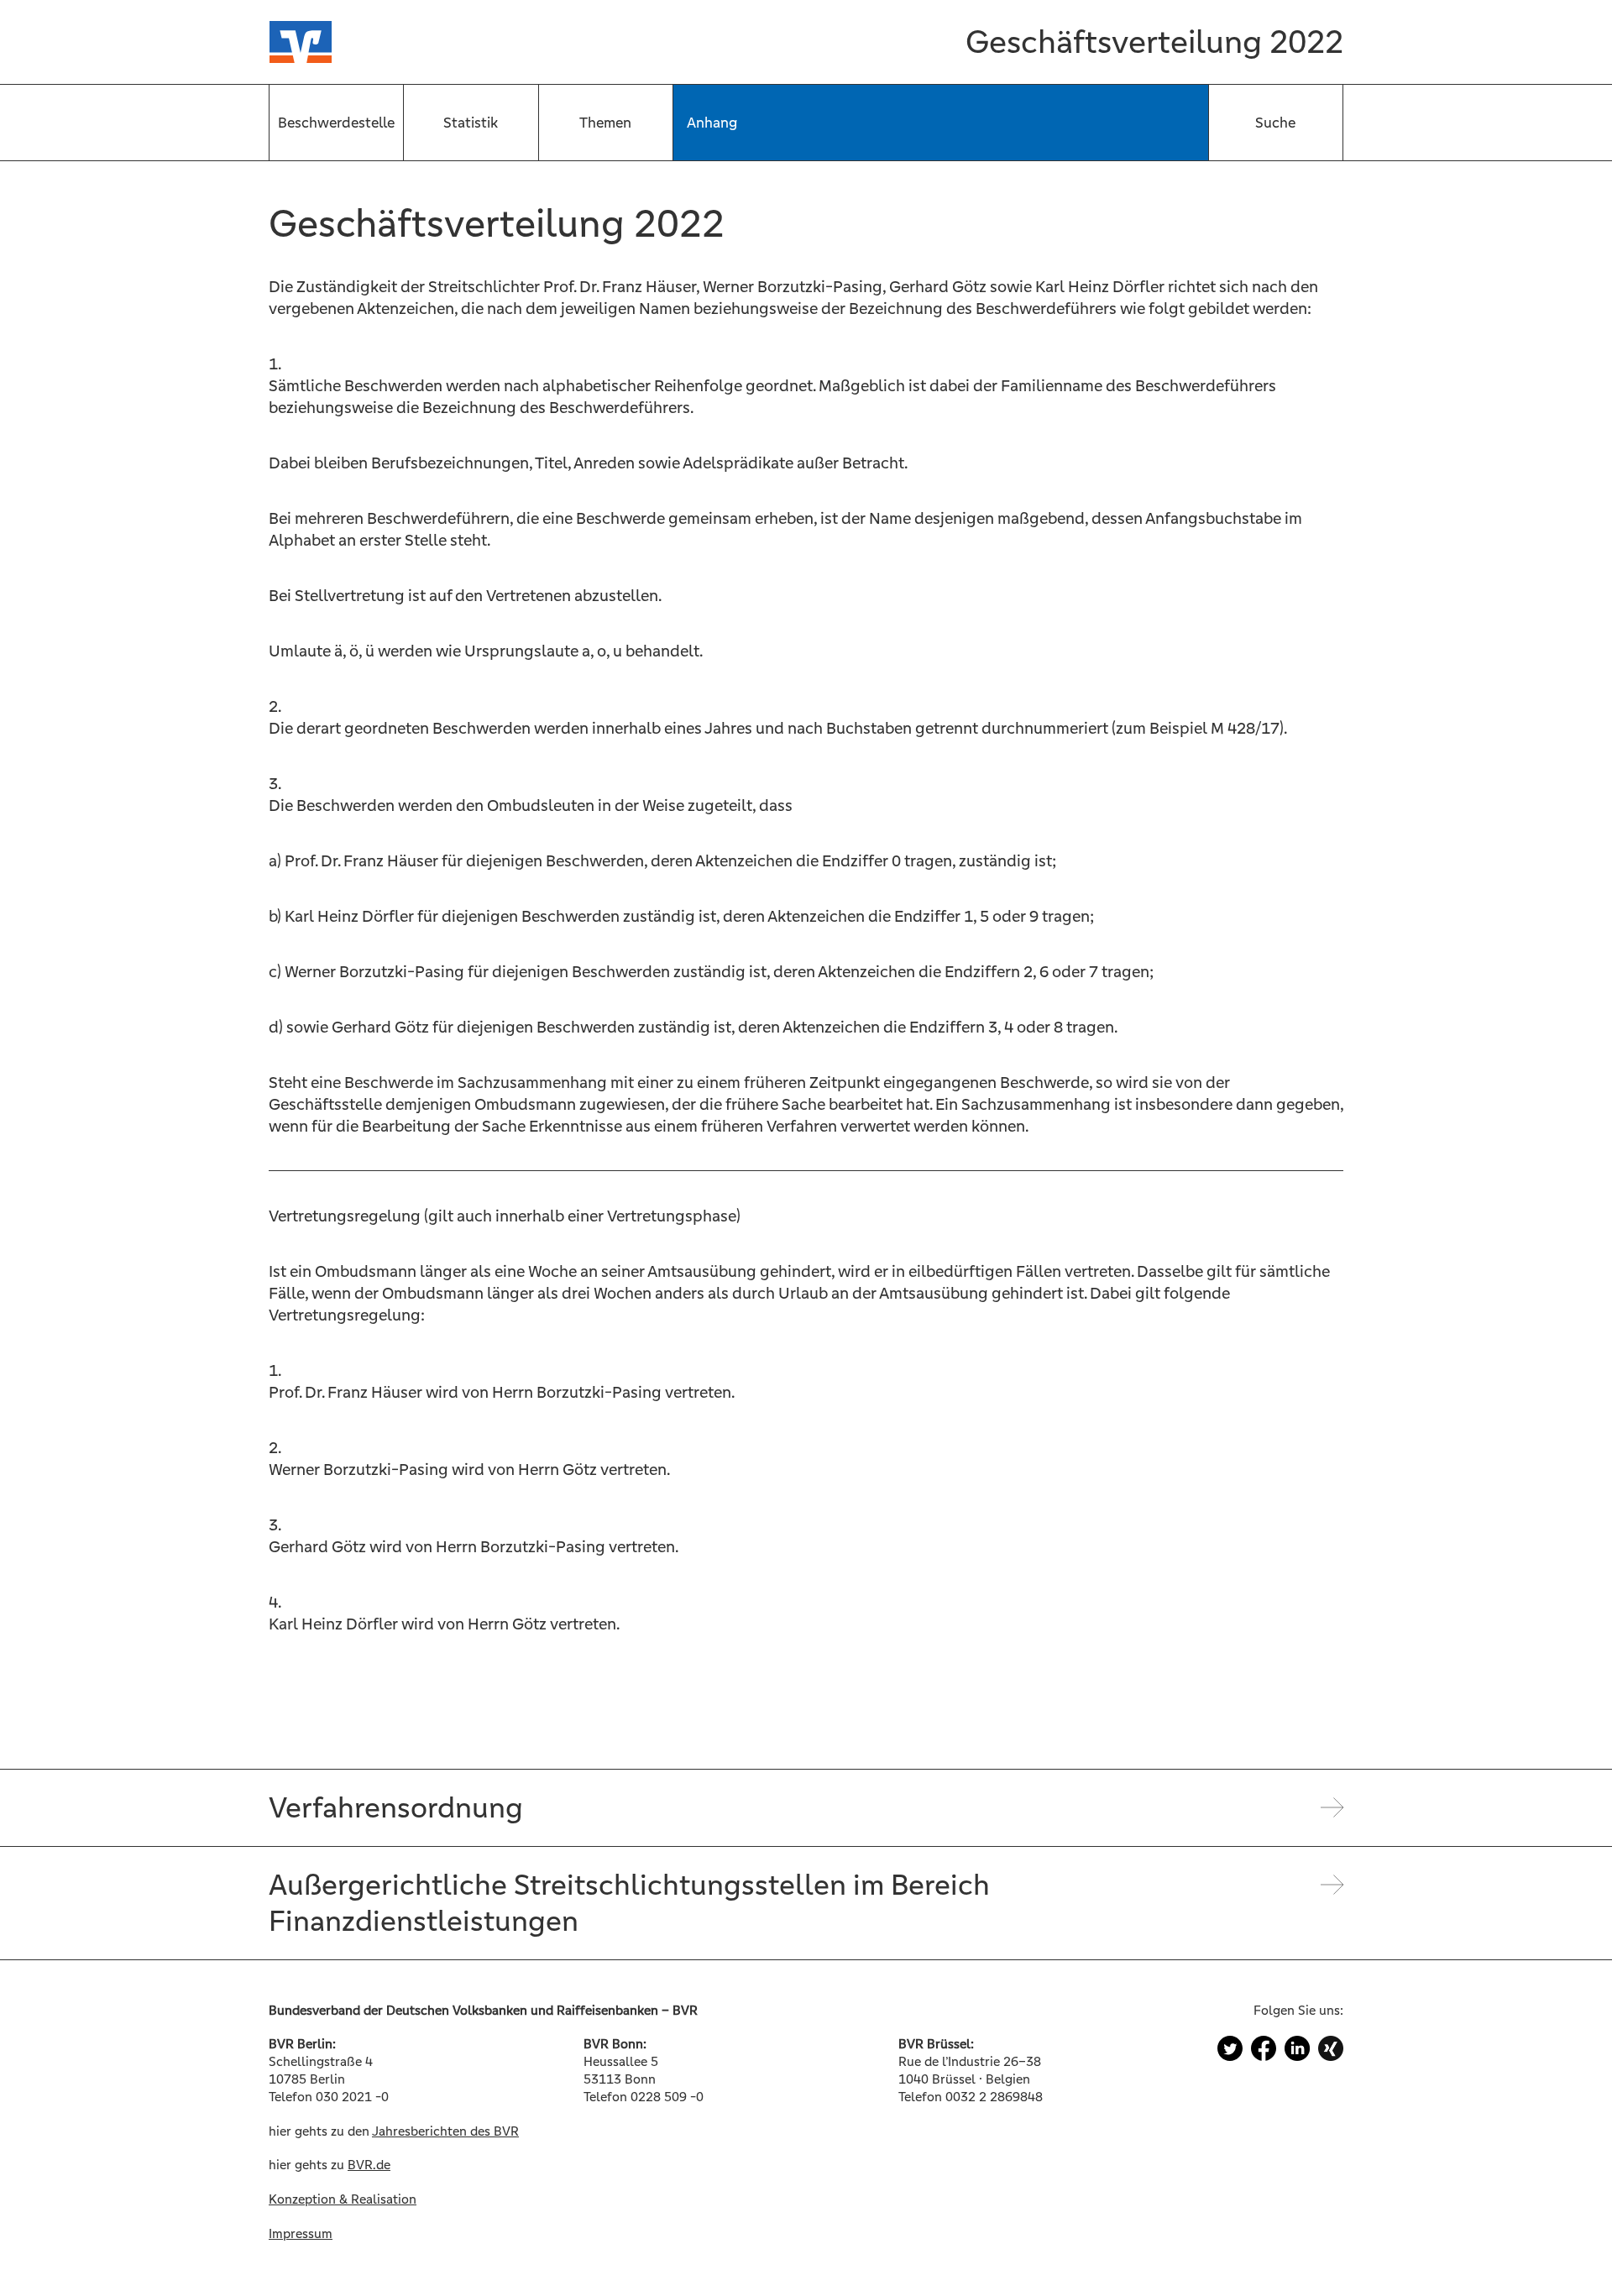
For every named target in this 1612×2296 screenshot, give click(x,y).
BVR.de (369, 2165)
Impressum (301, 2233)
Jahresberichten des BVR (445, 2131)
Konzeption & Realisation (343, 2199)
